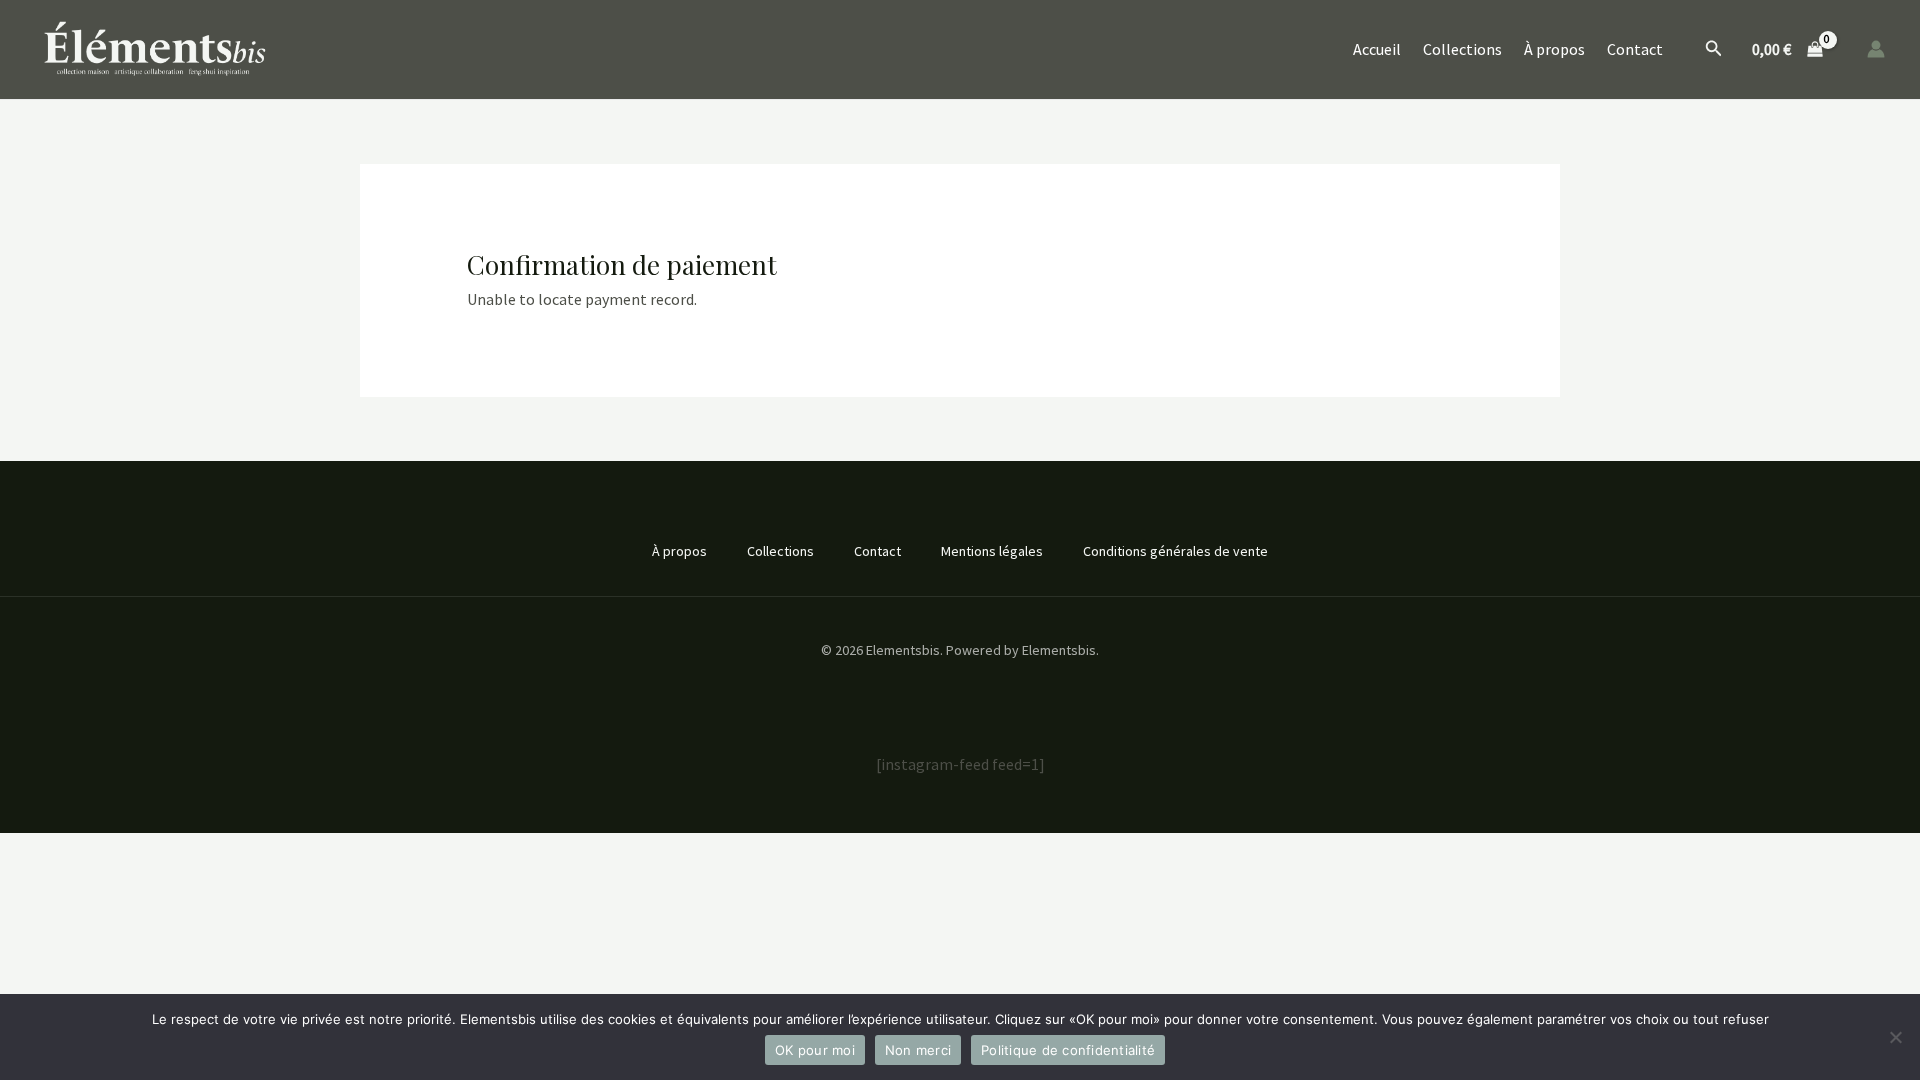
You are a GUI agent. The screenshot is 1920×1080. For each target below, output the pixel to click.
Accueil (1377, 49)
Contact (1635, 49)
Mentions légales (992, 551)
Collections (1462, 49)
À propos (1554, 49)
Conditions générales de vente (1175, 551)
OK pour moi (815, 1050)
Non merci (918, 1050)
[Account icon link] (1876, 49)
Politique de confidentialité (1068, 1050)
